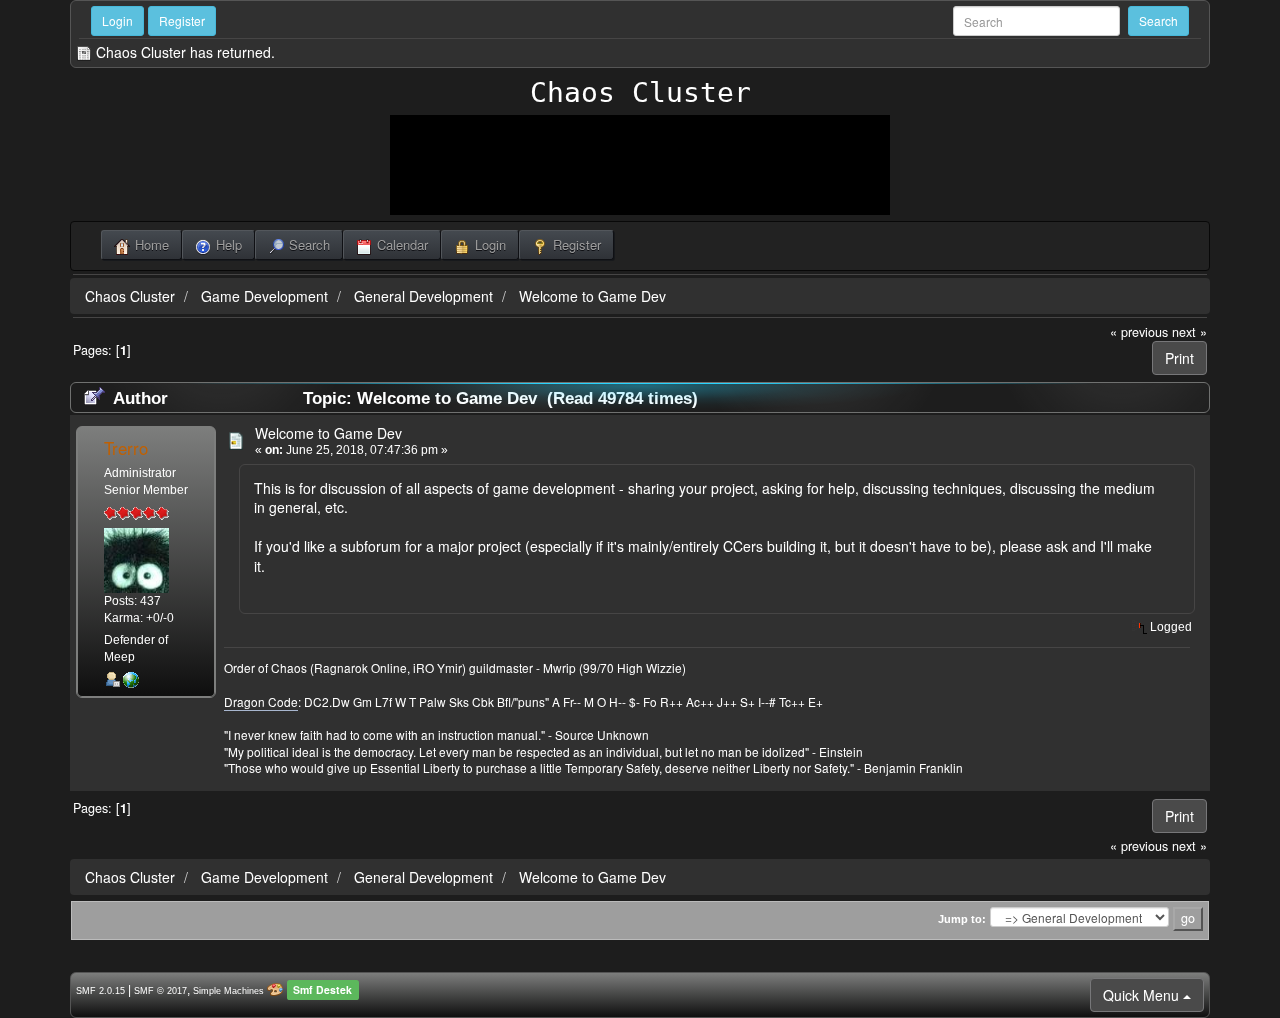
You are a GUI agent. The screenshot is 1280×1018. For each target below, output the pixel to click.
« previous (1139, 332)
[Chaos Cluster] (131, 679)
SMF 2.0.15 (100, 991)
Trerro (126, 448)
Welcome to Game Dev (592, 296)
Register (182, 20)
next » (1189, 332)
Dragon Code (261, 701)
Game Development (264, 296)
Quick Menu (1143, 995)
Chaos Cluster (640, 92)
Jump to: (962, 919)
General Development (423, 296)
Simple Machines (228, 991)
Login (117, 20)
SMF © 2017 (160, 991)
